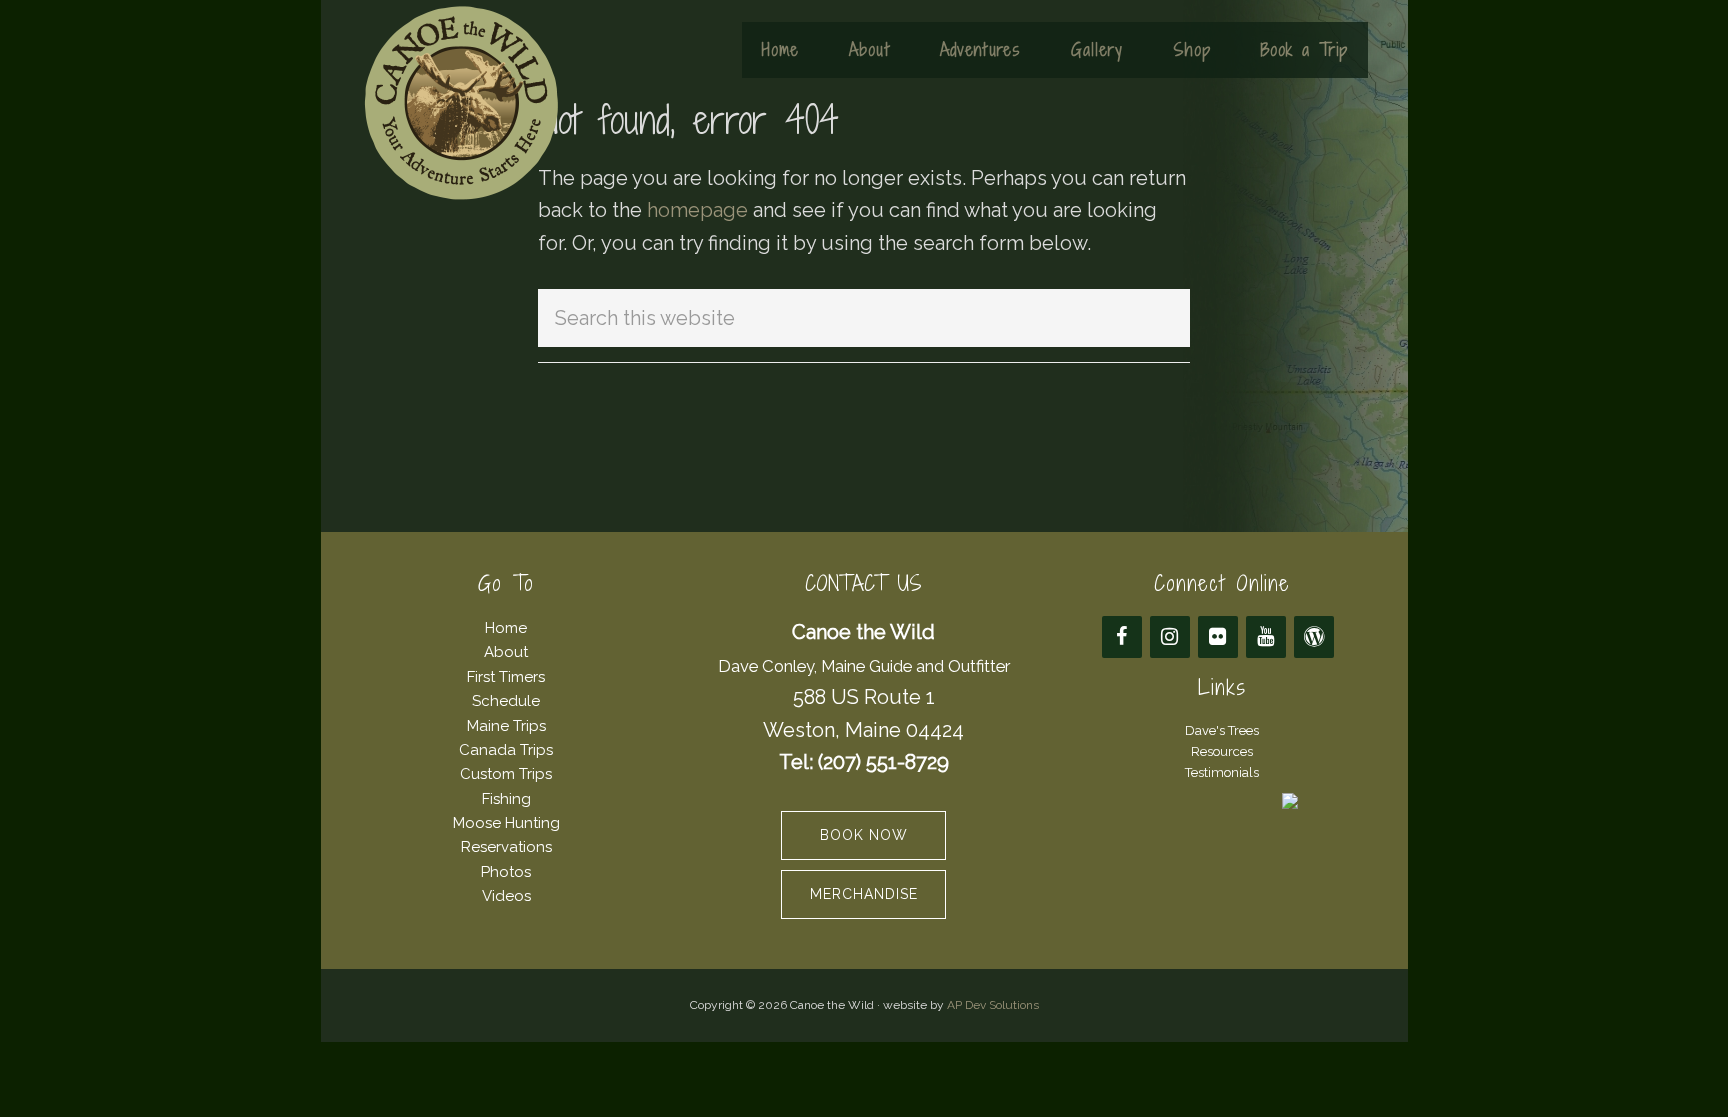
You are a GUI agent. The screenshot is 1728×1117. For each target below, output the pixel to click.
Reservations (506, 847)
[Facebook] (1122, 637)
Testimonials (1222, 772)
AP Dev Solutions (993, 1005)
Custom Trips (506, 774)
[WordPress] (1314, 637)
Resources (1222, 751)
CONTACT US (863, 583)
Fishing (506, 799)
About (506, 652)
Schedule (506, 701)
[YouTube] (1266, 637)
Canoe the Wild (461, 103)
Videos (506, 896)
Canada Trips (506, 750)
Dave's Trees (1222, 730)
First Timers (506, 677)
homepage (697, 210)
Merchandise (864, 894)
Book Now (864, 835)
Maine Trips (506, 726)
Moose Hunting (506, 823)
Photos (506, 872)
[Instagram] (1170, 637)
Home (506, 628)
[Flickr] (1218, 637)
